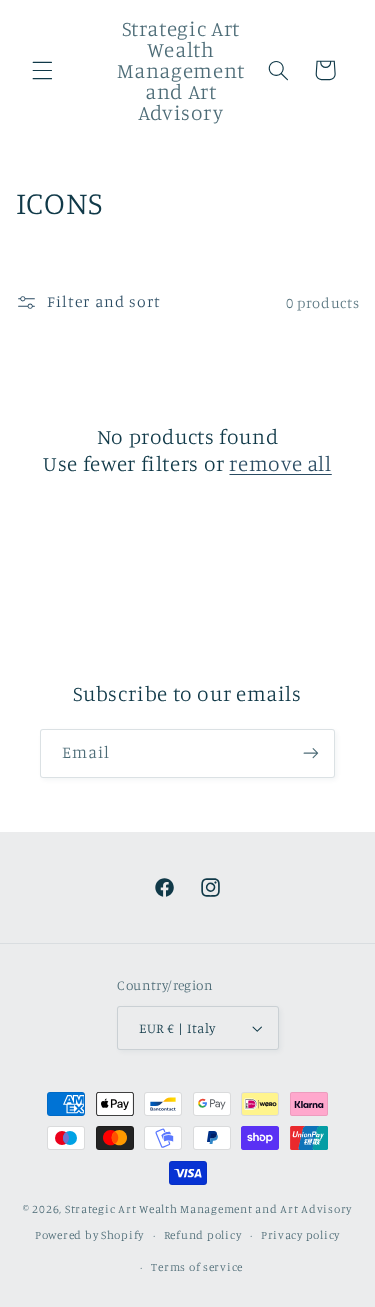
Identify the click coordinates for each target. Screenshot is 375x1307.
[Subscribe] (311, 753)
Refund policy (203, 1235)
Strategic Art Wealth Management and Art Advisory (208, 1209)
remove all (280, 463)
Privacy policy (300, 1235)
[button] (42, 70)
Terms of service (197, 1267)
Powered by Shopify (89, 1235)
